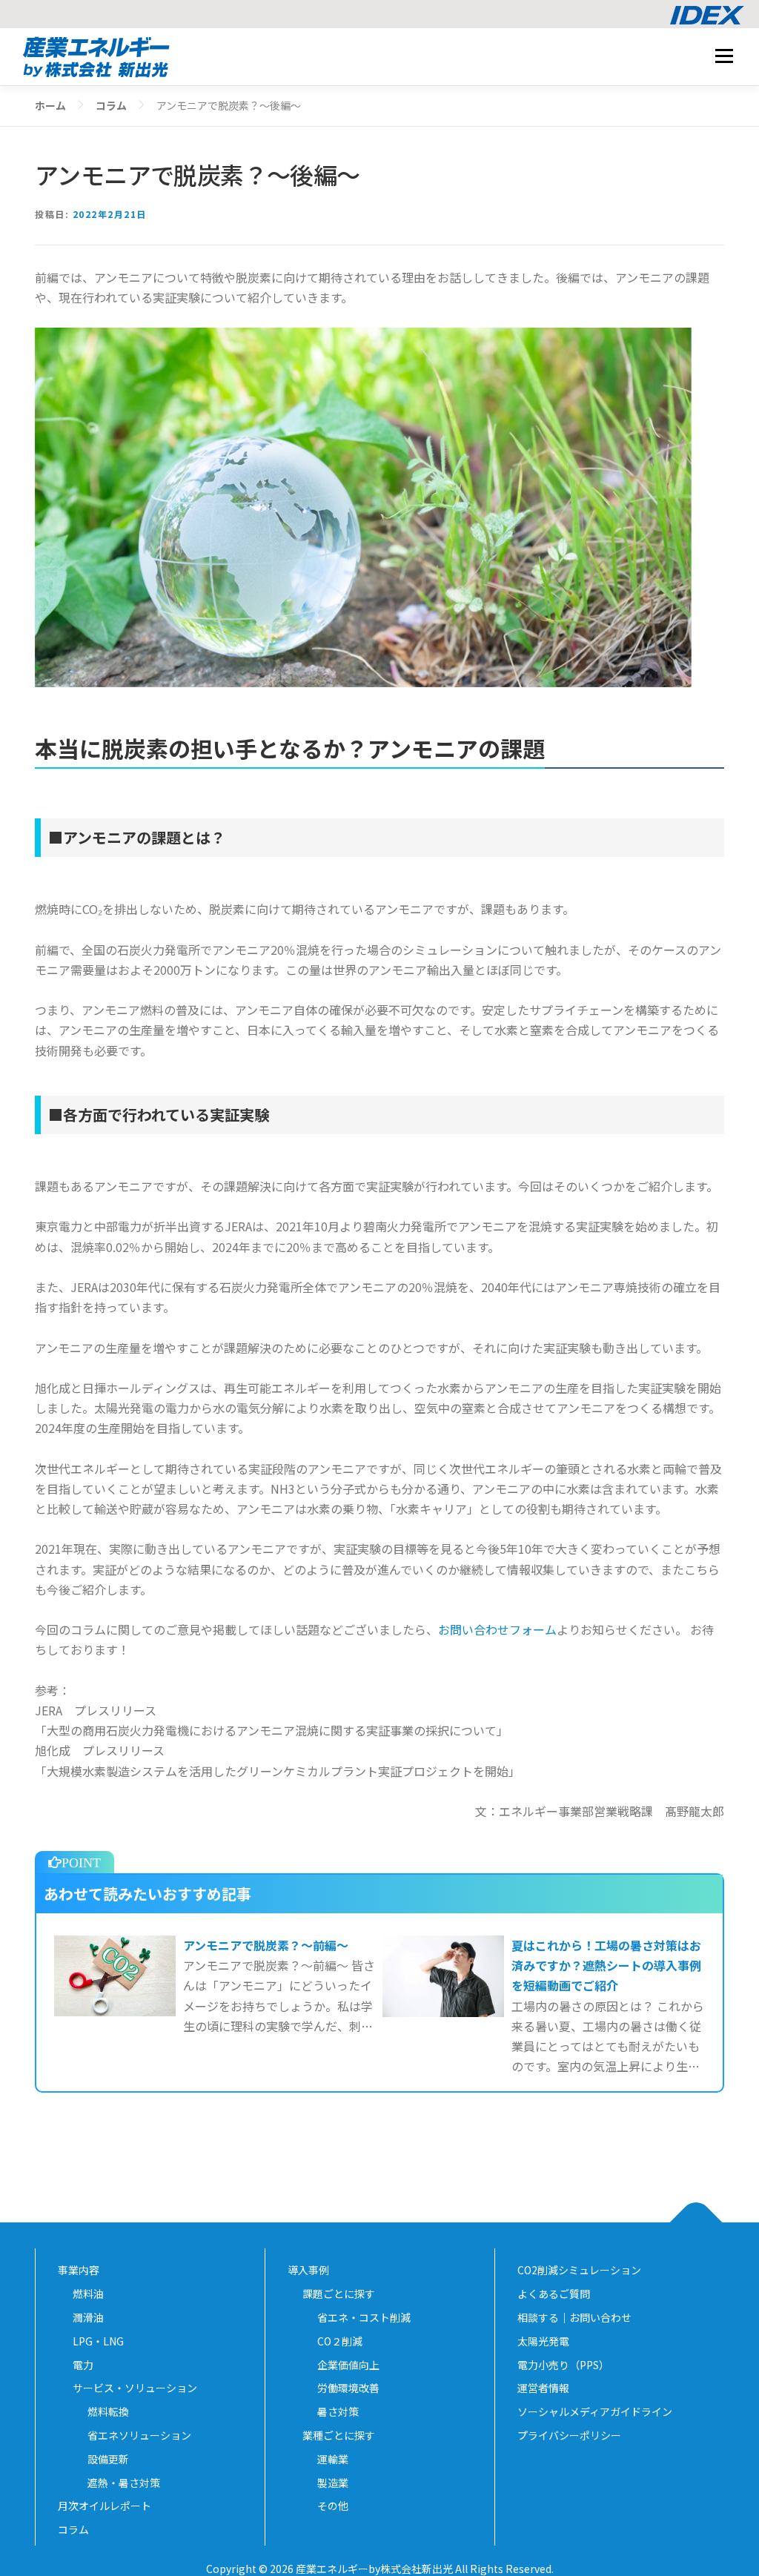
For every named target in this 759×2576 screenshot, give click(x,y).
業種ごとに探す (339, 2435)
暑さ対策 (338, 2411)
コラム (73, 2529)
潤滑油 (88, 2317)
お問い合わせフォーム (497, 1629)
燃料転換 (108, 2411)
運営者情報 (548, 2388)
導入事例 (308, 2270)
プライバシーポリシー (574, 2435)
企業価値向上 (348, 2365)
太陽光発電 (548, 2341)
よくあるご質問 (554, 2294)
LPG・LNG (98, 2341)
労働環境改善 (348, 2388)
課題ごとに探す (339, 2294)
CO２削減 (340, 2341)
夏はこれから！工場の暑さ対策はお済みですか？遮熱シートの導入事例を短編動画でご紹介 (606, 1965)
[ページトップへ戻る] (696, 2223)
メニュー (724, 56)
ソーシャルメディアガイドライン (600, 2411)
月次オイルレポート (105, 2506)
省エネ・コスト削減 (364, 2317)
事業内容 (79, 2270)
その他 (333, 2506)
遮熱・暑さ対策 (124, 2483)
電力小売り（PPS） (564, 2365)
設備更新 (108, 2459)
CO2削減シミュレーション (579, 2270)
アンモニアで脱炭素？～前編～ (266, 1945)
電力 (83, 2365)
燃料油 (88, 2294)
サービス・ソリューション (135, 2388)
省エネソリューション (139, 2435)
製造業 (333, 2483)
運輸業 (333, 2459)
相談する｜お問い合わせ (574, 2317)
